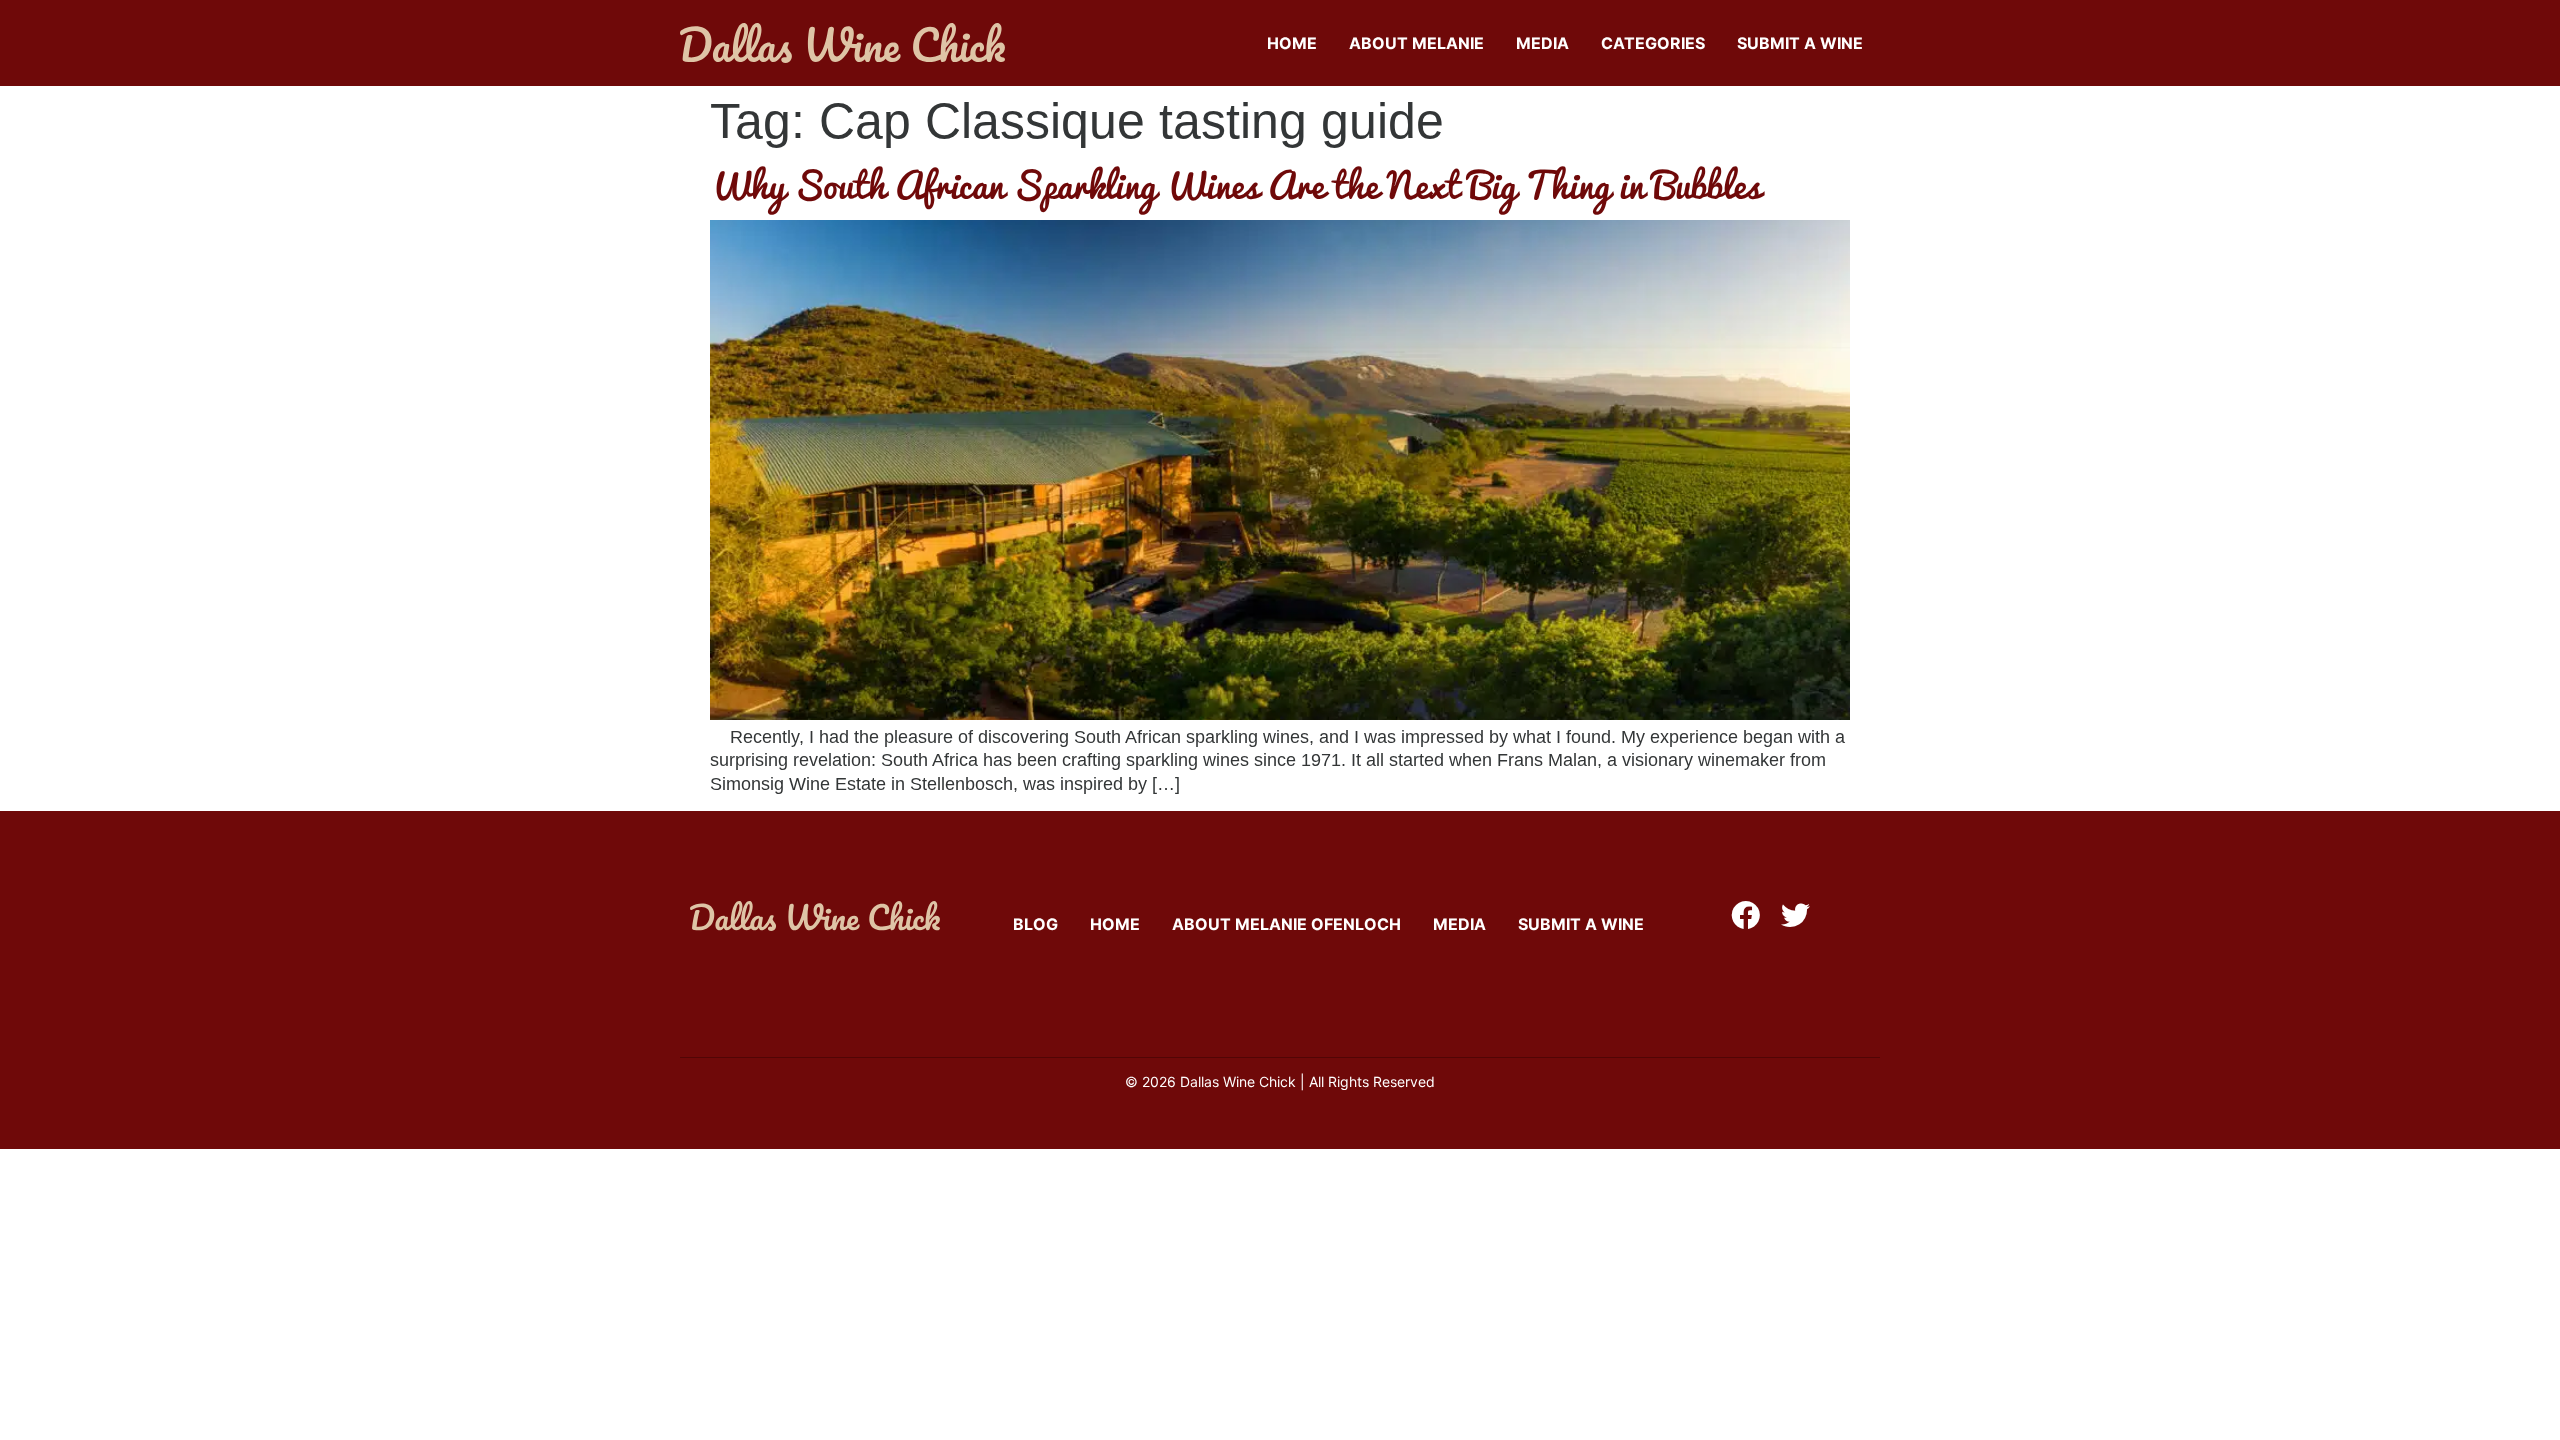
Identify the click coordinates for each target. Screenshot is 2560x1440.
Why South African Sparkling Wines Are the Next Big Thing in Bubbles (1235, 184)
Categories (1653, 43)
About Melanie (1416, 43)
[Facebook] (1745, 915)
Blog (1035, 924)
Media (1542, 43)
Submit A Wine (1800, 43)
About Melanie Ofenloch (1286, 924)
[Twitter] (1795, 915)
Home (1292, 43)
